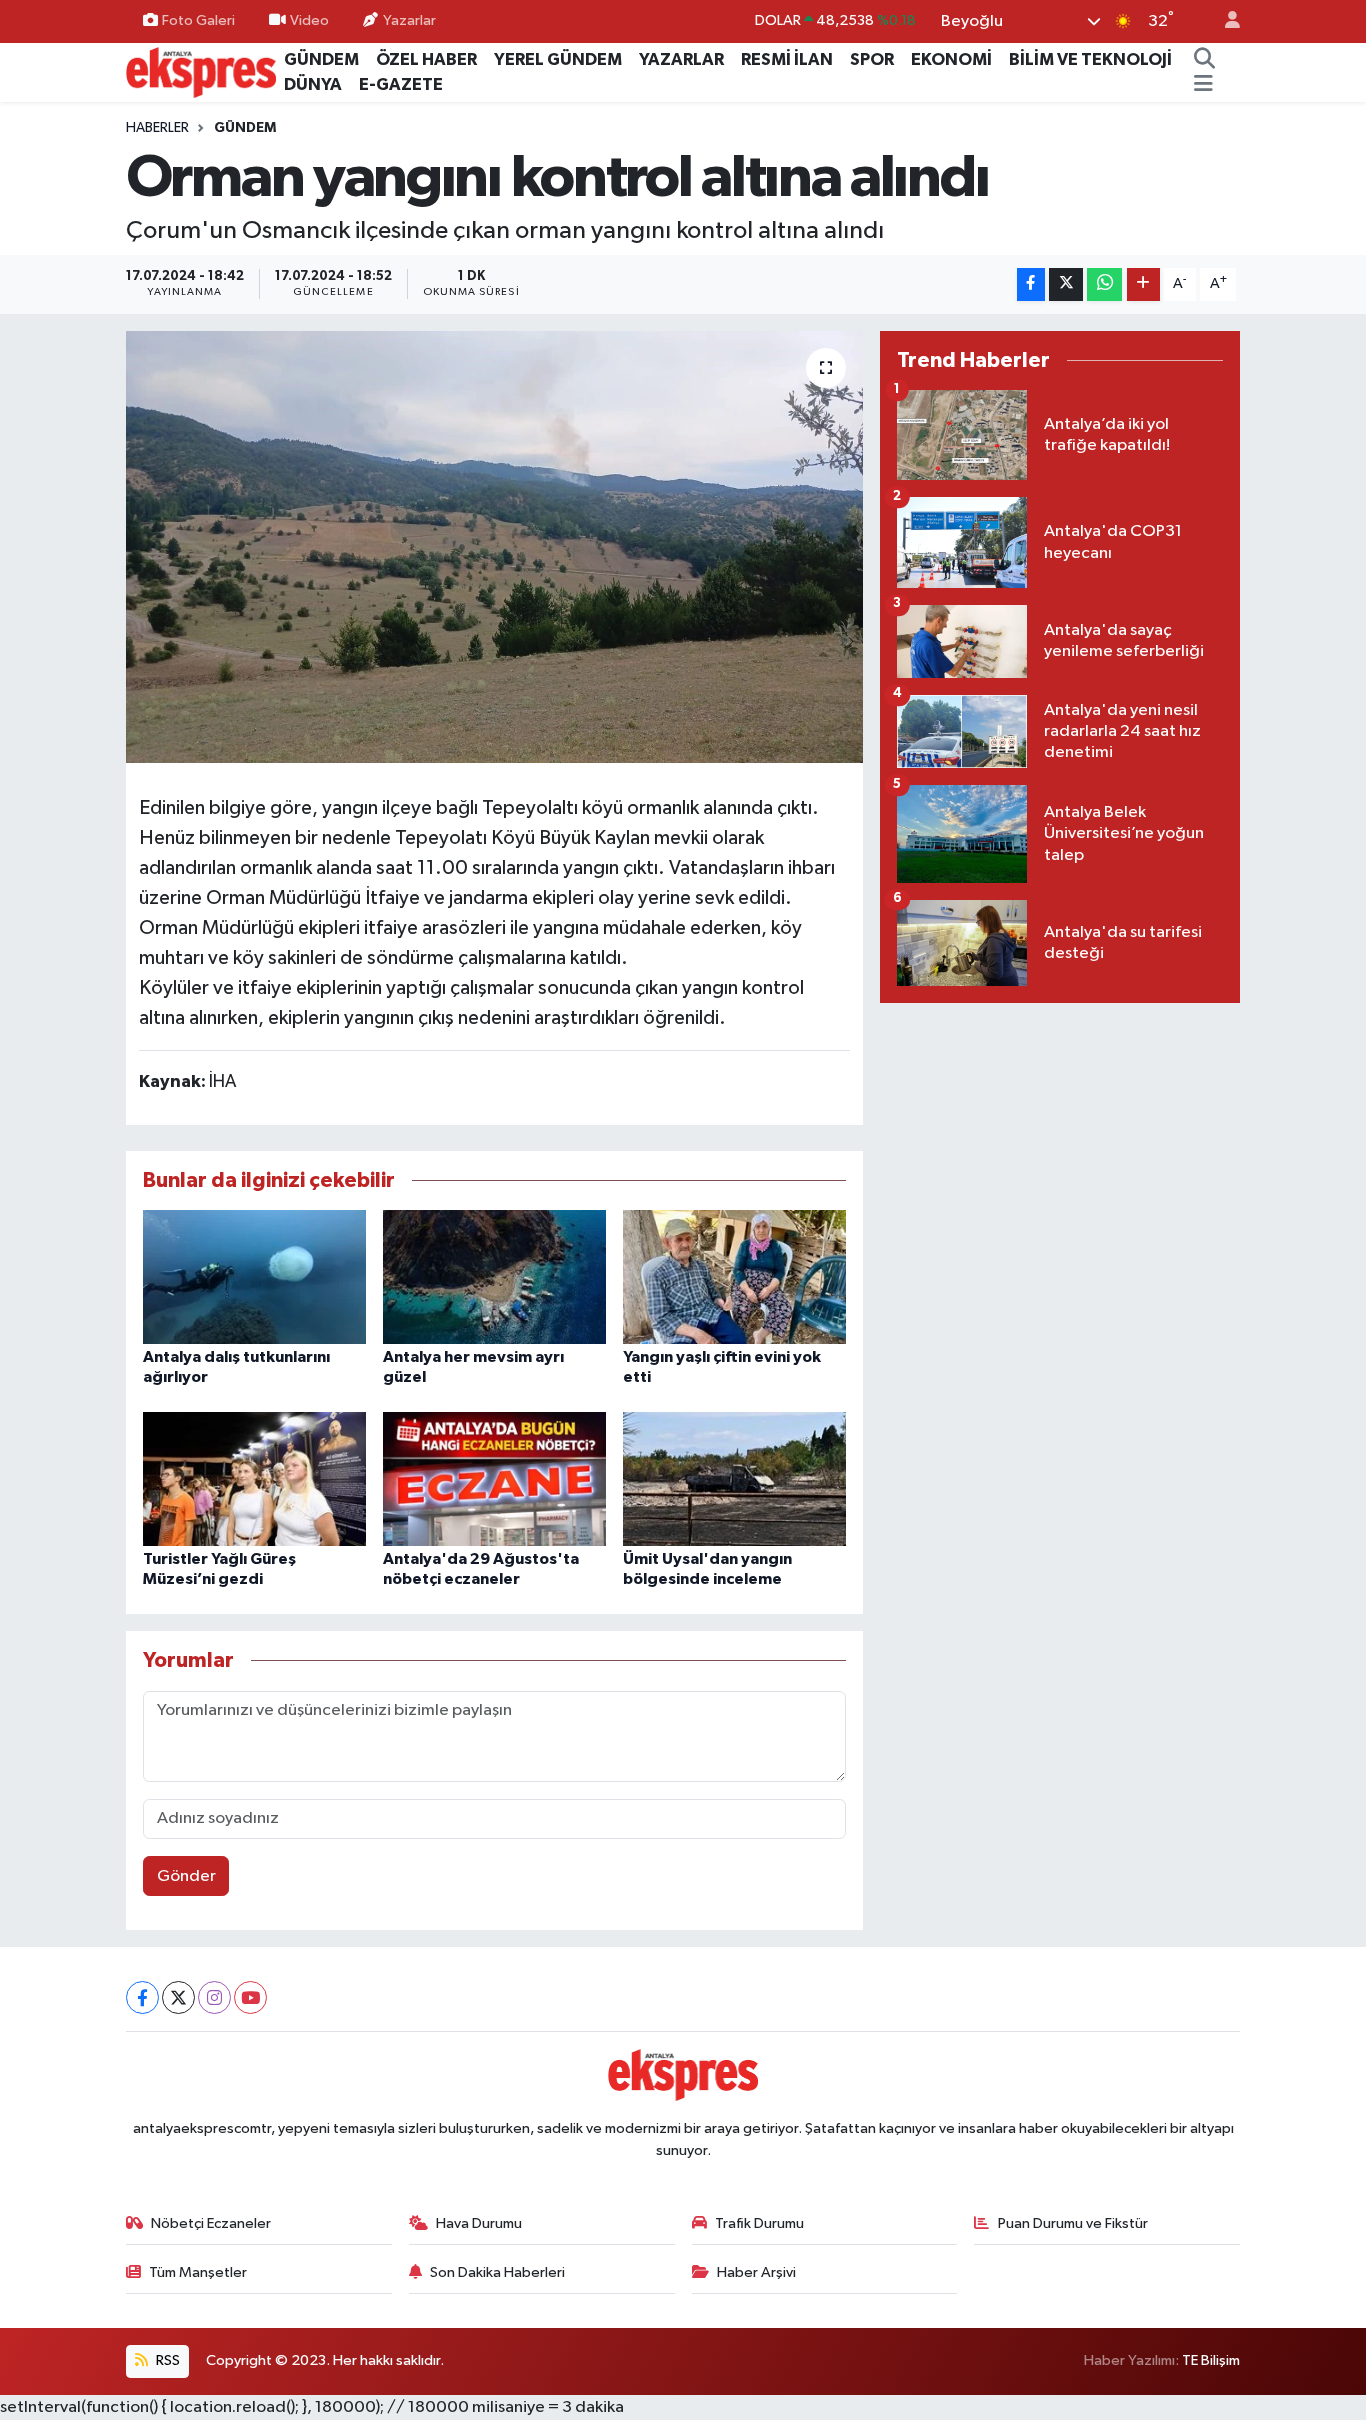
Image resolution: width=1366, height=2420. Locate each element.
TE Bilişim (1211, 2360)
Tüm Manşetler (198, 2272)
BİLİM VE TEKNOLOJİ (1090, 59)
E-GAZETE (401, 84)
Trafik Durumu (759, 2223)
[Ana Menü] (1203, 85)
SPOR (872, 59)
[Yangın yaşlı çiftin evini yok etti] (734, 1276)
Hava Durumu (479, 2223)
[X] (178, 1997)
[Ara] (1204, 60)
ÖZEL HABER (426, 59)
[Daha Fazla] (1143, 284)
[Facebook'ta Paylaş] (1031, 284)
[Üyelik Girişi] (1224, 21)
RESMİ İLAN (787, 59)
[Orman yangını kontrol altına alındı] (494, 547)
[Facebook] (142, 1997)
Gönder (186, 1876)
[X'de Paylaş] (1066, 284)
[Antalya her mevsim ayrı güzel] (494, 1276)
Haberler (157, 128)
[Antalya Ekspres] (201, 71)
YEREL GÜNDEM (558, 59)
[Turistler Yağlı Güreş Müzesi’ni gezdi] (254, 1478)
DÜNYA (313, 84)
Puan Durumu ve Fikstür (1073, 2223)
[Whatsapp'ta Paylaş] (1104, 284)
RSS (166, 2360)
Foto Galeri (198, 20)
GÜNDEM (321, 59)
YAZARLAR (681, 59)
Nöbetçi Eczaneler (211, 2223)
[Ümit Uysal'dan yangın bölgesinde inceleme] (734, 1478)
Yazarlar (409, 20)
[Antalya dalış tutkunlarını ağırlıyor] (254, 1276)
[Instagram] (214, 1997)
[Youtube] (250, 1997)
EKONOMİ (951, 59)
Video (309, 20)
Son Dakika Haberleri (497, 2272)
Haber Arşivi (756, 2272)
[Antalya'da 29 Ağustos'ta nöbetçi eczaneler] (494, 1478)
